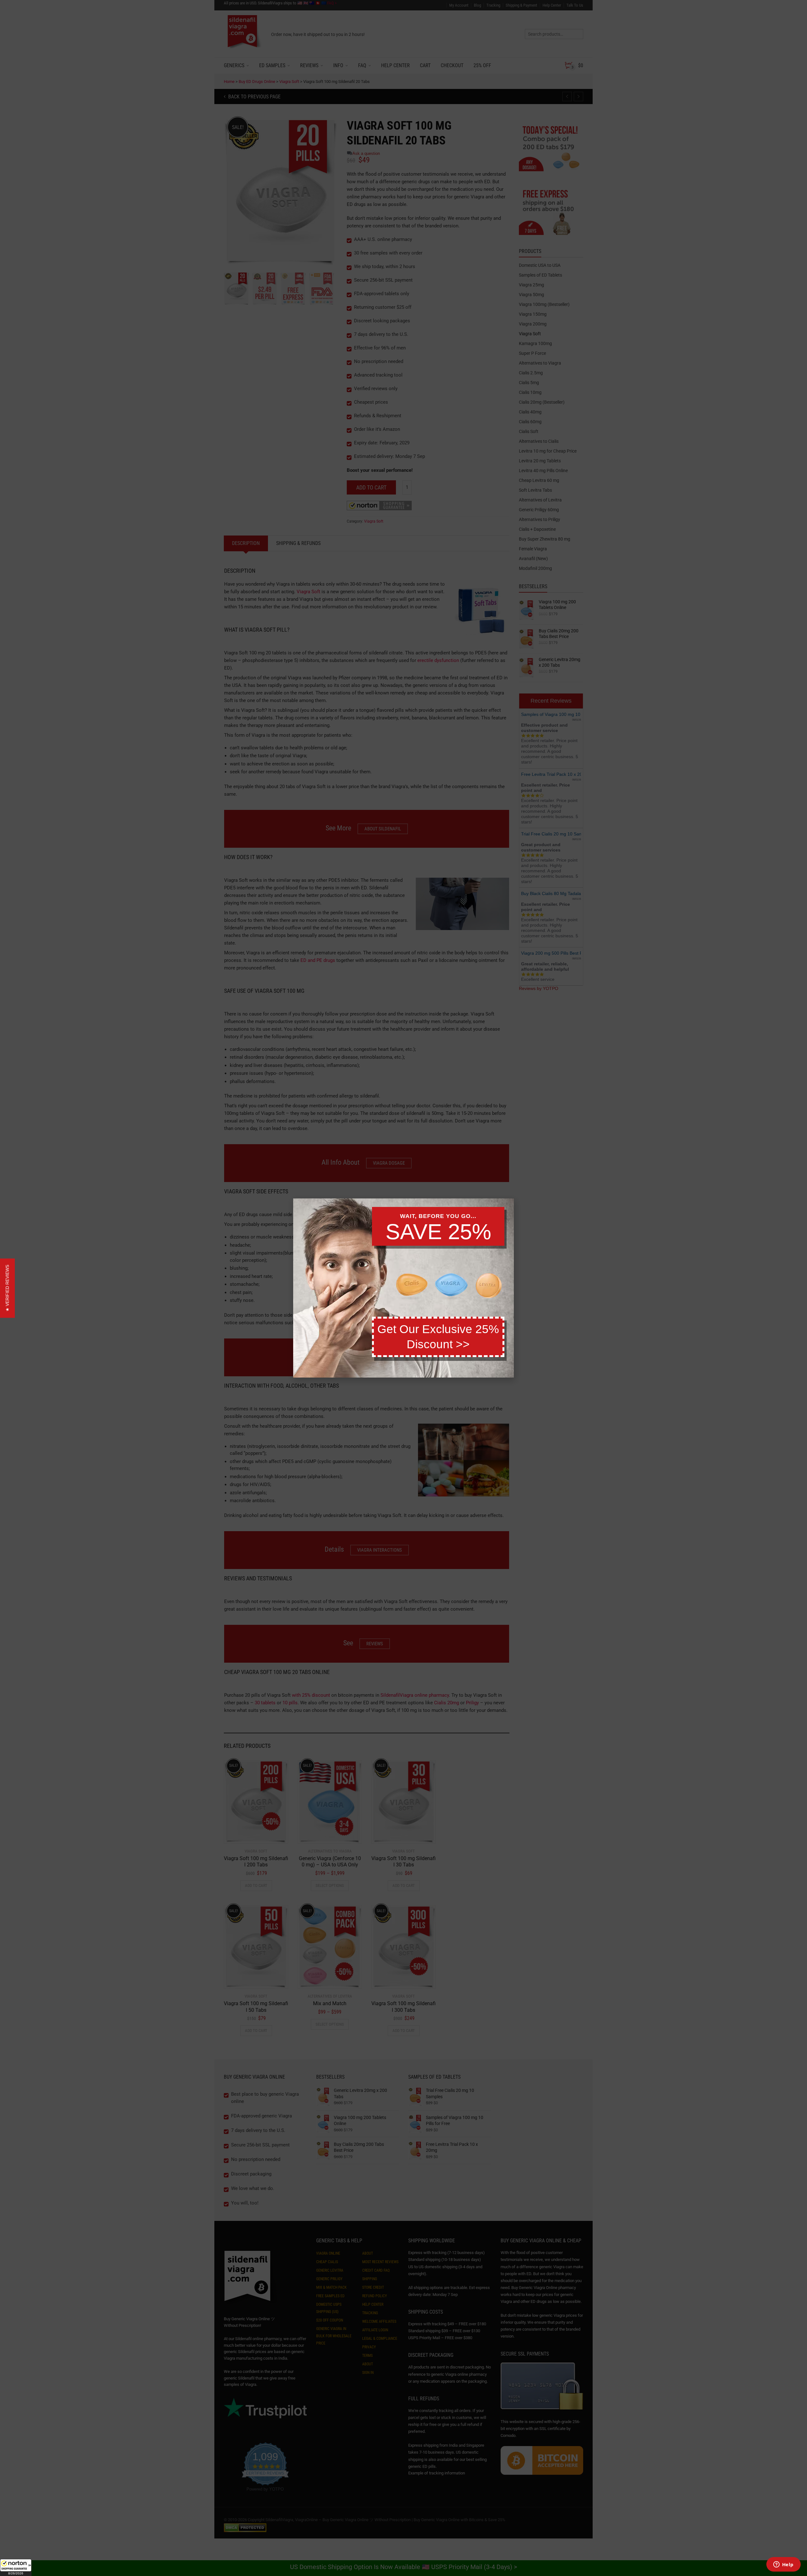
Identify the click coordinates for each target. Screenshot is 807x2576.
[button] (16, 2567)
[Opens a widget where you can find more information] (783, 2565)
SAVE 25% (438, 1232)
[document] (403, 1288)
